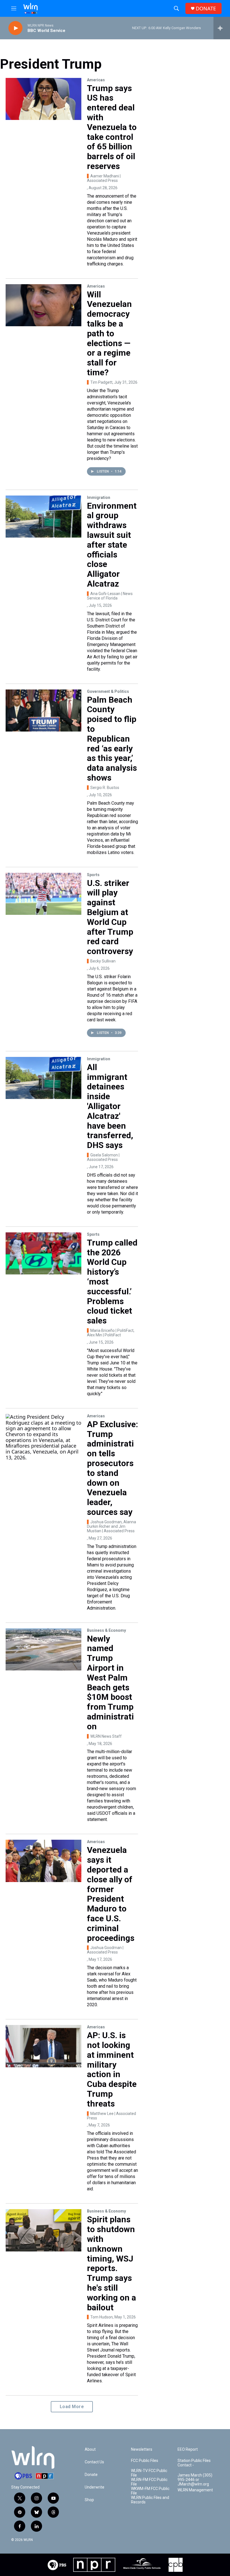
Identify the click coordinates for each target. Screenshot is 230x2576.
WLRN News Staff (106, 1736)
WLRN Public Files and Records (150, 2500)
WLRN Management (195, 2490)
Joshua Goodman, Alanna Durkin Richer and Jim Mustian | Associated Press (111, 1526)
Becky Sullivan (103, 961)
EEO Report (188, 2449)
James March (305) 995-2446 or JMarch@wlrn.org (195, 2480)
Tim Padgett (101, 382)
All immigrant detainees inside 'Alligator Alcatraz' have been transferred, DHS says (110, 1106)
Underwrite (95, 2487)
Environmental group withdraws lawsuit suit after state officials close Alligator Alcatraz (112, 545)
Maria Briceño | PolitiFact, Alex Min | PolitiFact (111, 1333)
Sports (93, 875)
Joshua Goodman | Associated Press (105, 1950)
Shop (89, 2500)
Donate (91, 2475)
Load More (72, 2407)
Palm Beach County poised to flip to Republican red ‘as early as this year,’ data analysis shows (112, 739)
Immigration (99, 497)
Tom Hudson (102, 2317)
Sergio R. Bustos (105, 788)
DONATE (206, 9)
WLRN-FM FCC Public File (149, 2482)
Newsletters (142, 2449)
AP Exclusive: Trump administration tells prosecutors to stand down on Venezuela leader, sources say (112, 1468)
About (90, 2449)
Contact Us (94, 2462)
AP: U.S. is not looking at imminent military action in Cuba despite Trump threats (112, 2069)
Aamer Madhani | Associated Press (104, 178)
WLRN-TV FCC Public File (149, 2473)
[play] (15, 28)
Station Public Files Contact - (194, 2463)
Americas (96, 80)
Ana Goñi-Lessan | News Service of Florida (110, 596)
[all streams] (222, 28)
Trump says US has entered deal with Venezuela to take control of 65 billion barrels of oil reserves (112, 127)
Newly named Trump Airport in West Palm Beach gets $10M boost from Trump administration (110, 1682)
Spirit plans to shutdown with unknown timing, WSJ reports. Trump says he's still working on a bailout (111, 2263)
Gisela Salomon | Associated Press (103, 1157)
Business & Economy (106, 1630)
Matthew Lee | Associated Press (111, 2116)
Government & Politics (108, 691)
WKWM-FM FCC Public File (150, 2491)
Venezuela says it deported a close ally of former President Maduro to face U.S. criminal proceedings (111, 1894)
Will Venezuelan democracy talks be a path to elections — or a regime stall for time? (109, 333)
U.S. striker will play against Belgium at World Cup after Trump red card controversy (110, 917)
